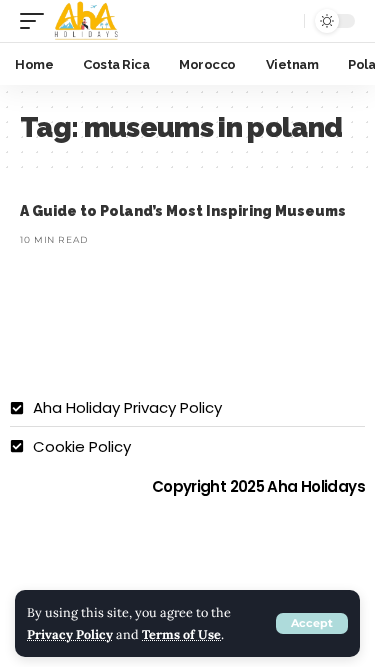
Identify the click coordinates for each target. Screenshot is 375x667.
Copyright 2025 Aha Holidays (258, 486)
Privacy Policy (70, 634)
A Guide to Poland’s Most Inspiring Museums (183, 211)
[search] (283, 21)
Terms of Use (181, 634)
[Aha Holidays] (87, 21)
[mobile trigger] (37, 21)
